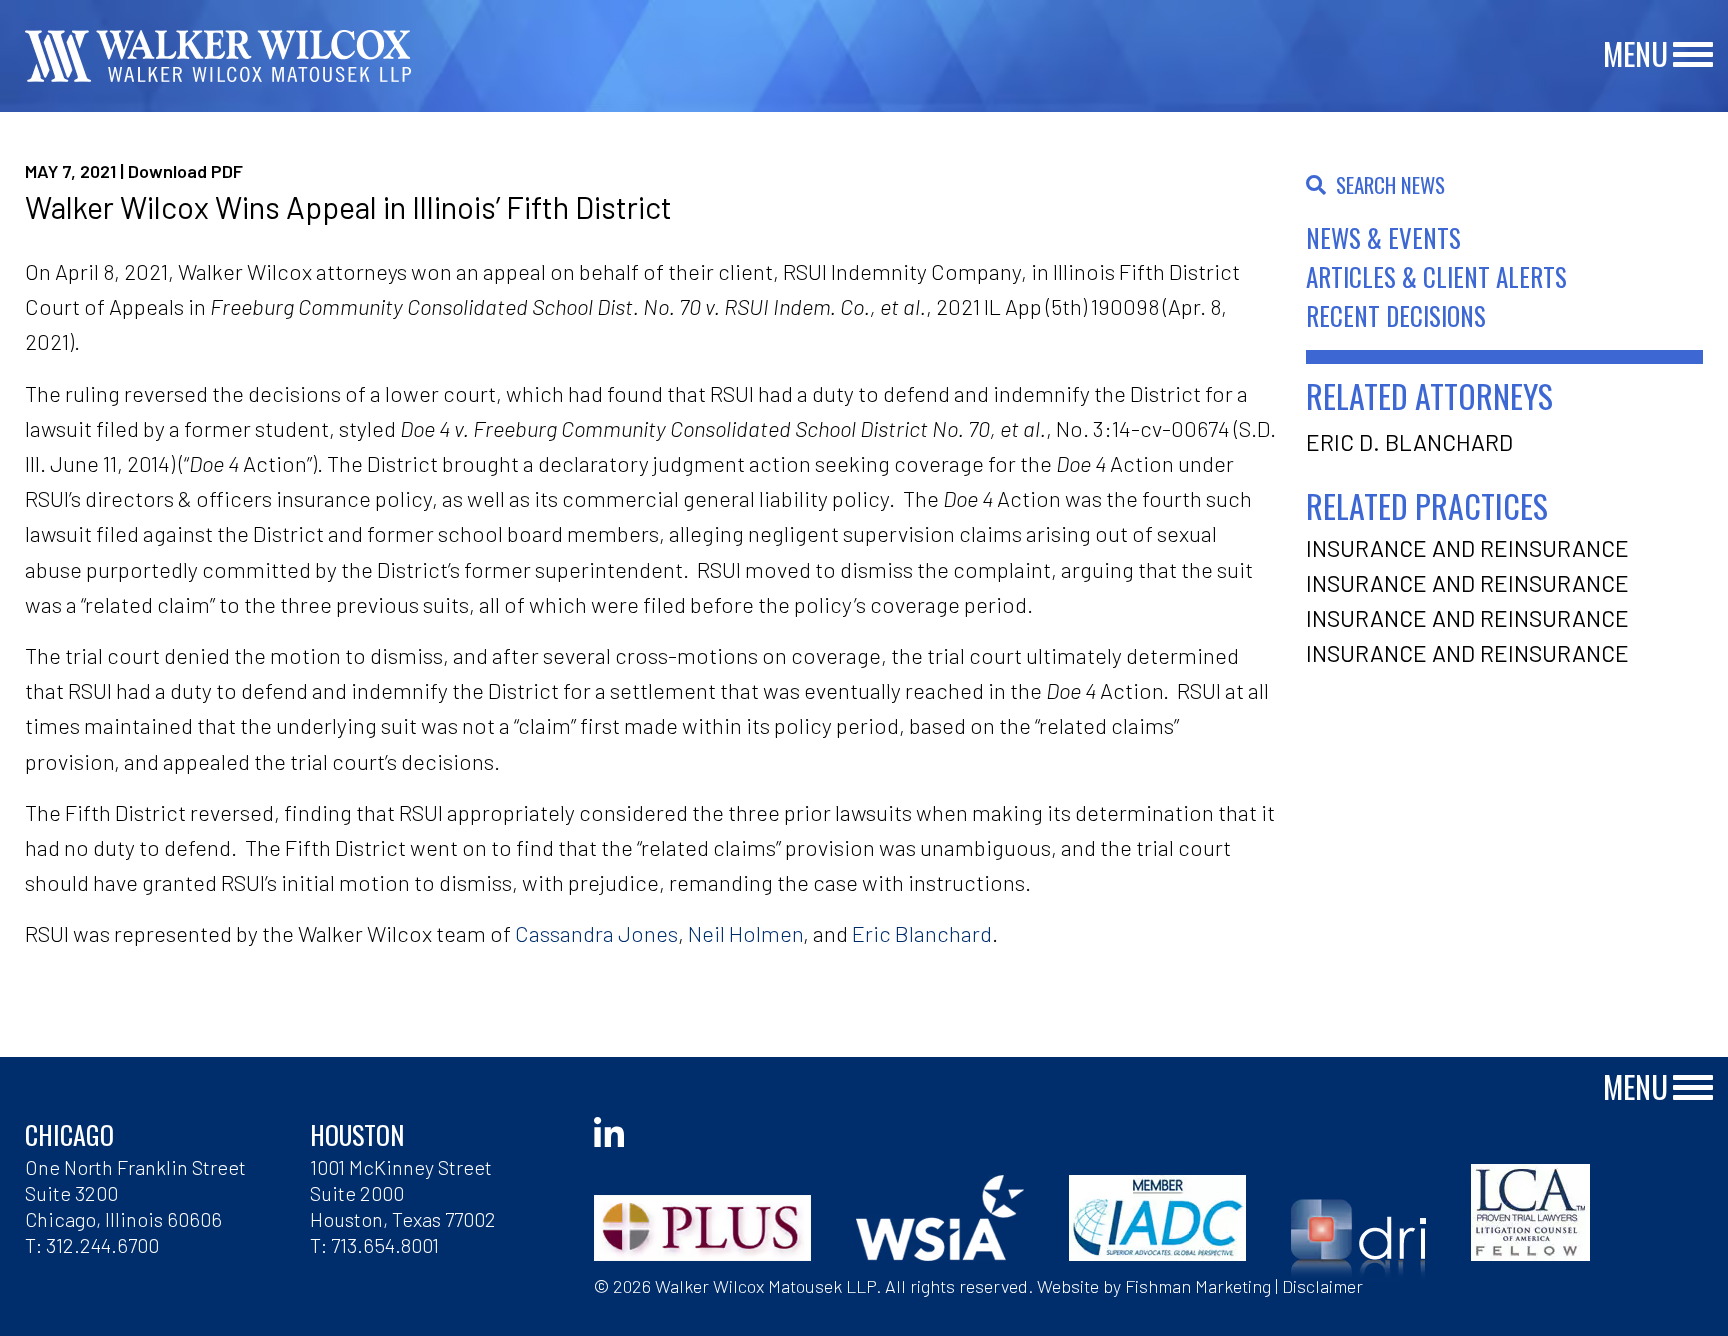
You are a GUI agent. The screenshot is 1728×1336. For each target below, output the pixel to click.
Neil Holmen (745, 933)
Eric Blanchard (922, 933)
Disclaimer (1322, 1286)
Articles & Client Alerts (1436, 276)
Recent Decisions (1396, 315)
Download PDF (185, 171)
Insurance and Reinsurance (1467, 548)
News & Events (1383, 237)
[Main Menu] (1693, 55)
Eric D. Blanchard (1409, 442)
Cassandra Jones (596, 933)
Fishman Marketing (1198, 1286)
